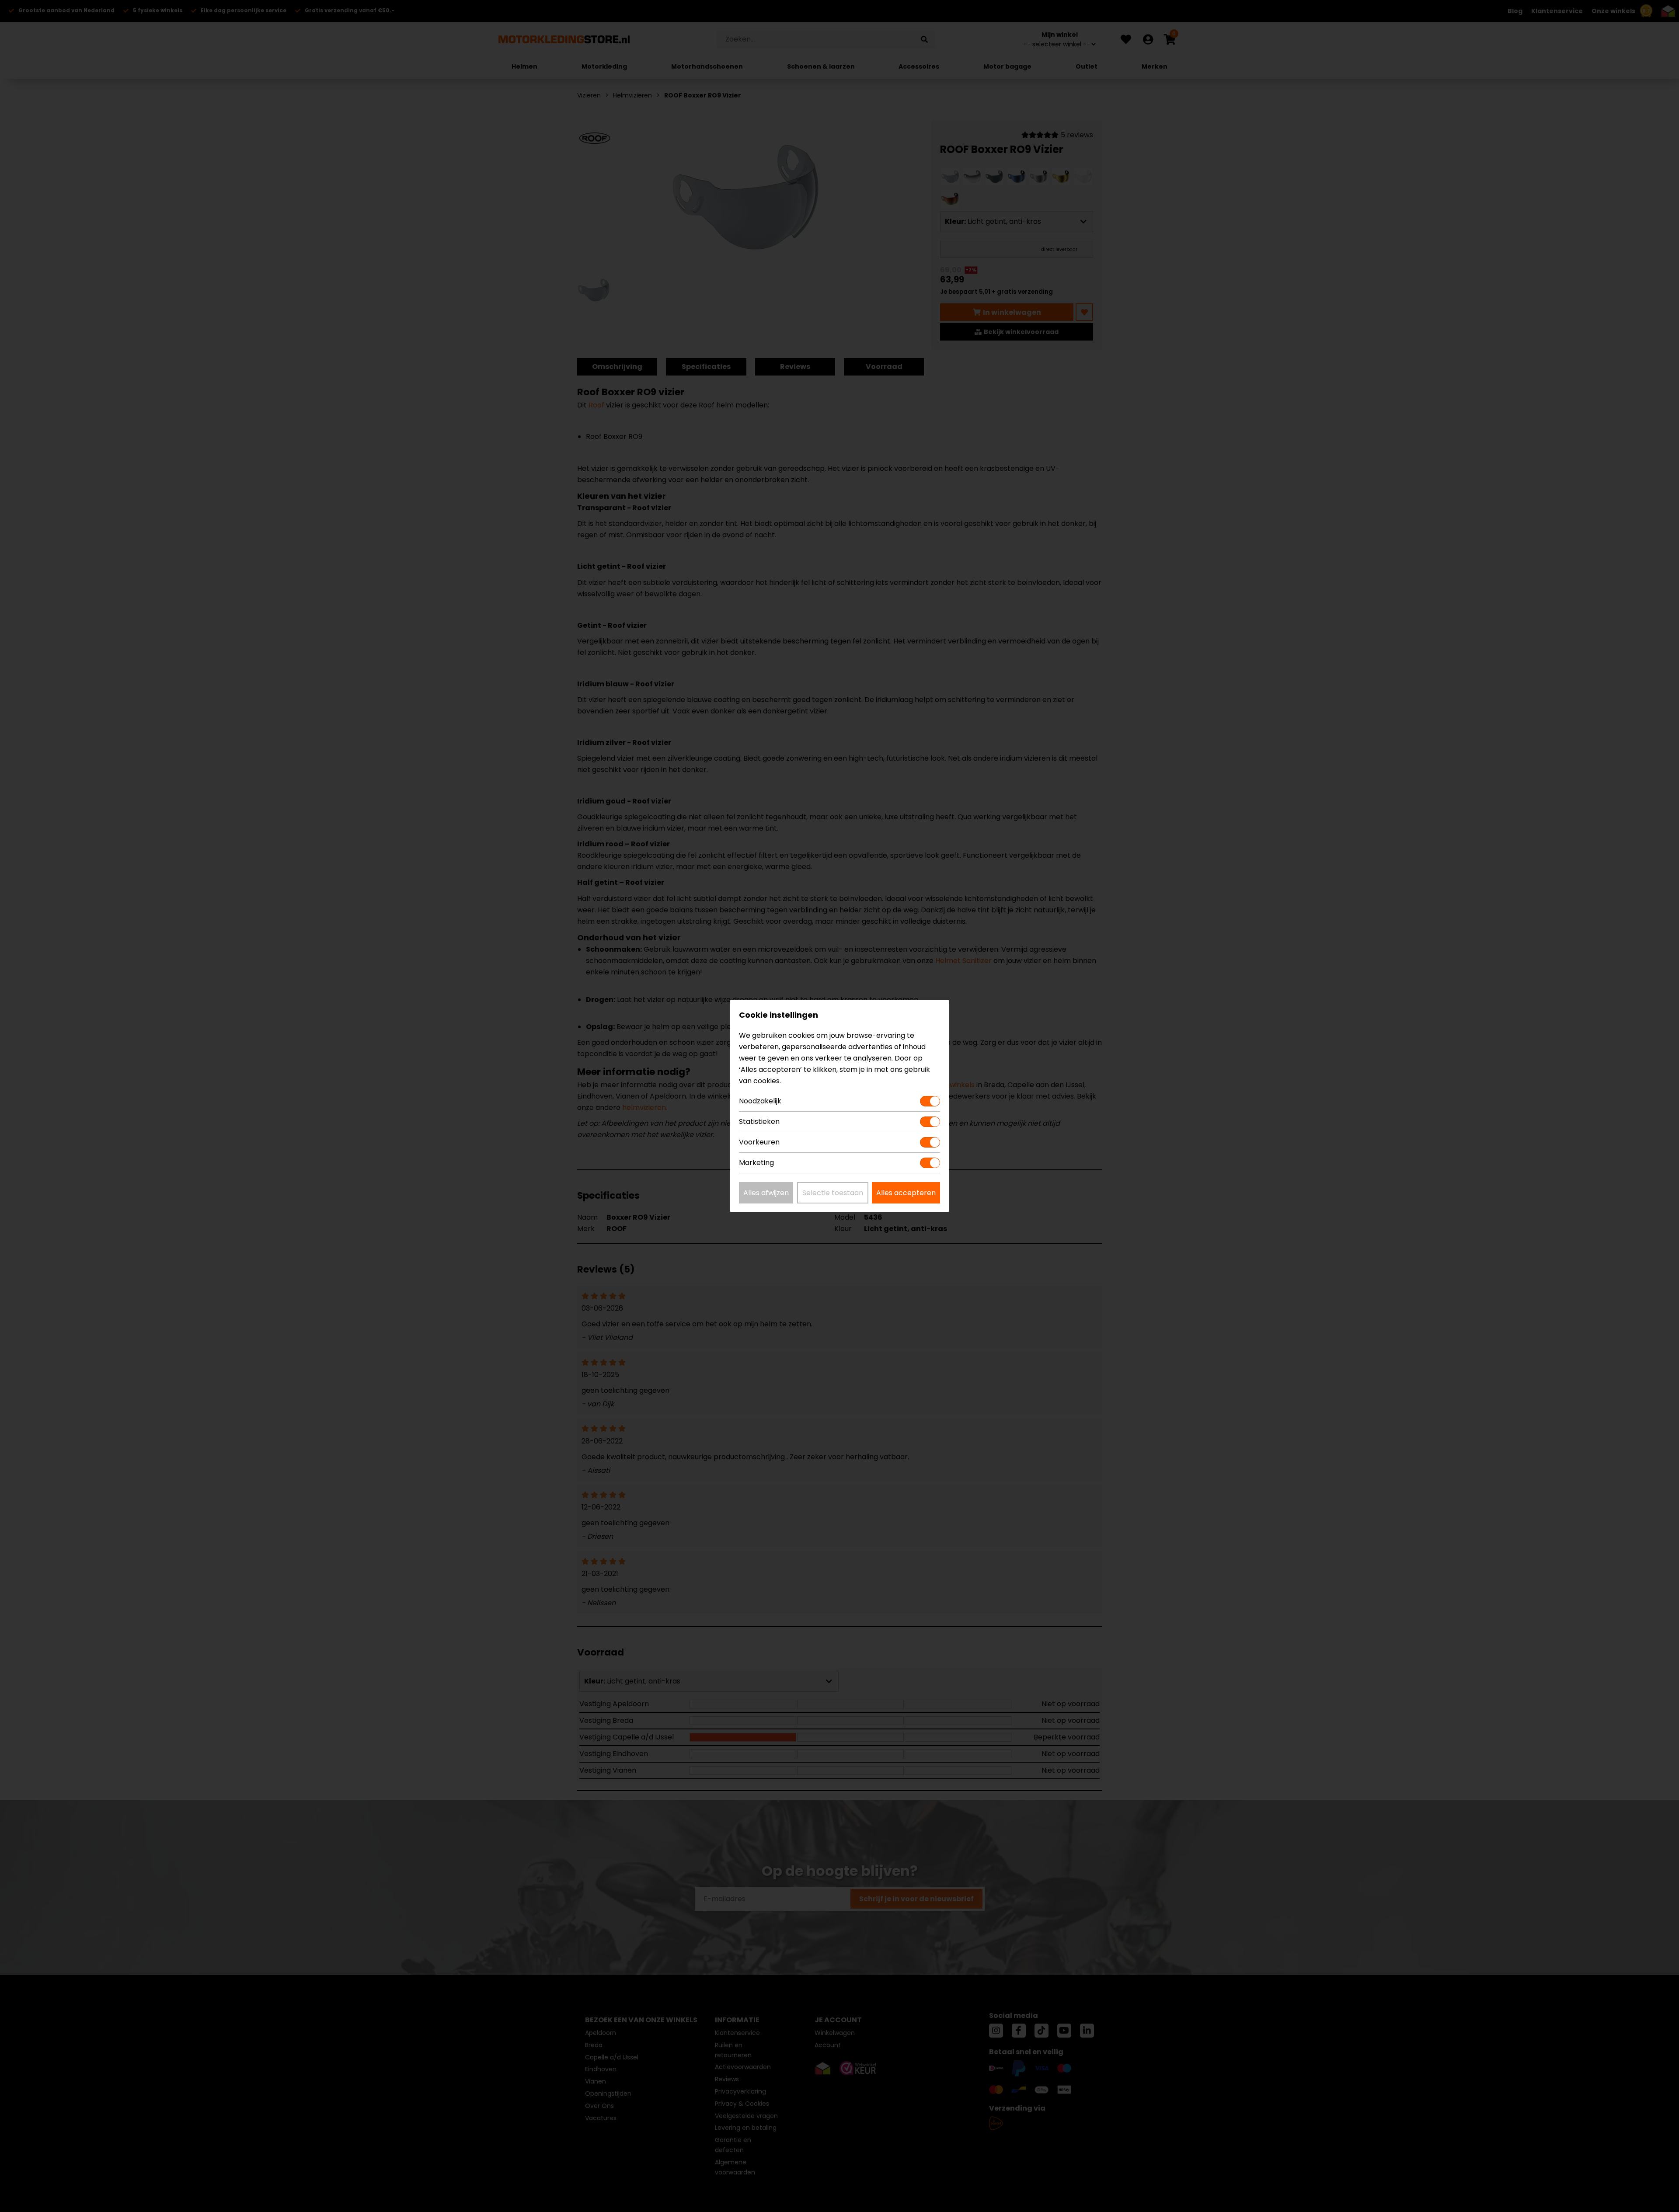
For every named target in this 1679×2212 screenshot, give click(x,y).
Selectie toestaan (833, 1193)
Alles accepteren (906, 1193)
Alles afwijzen (766, 1193)
